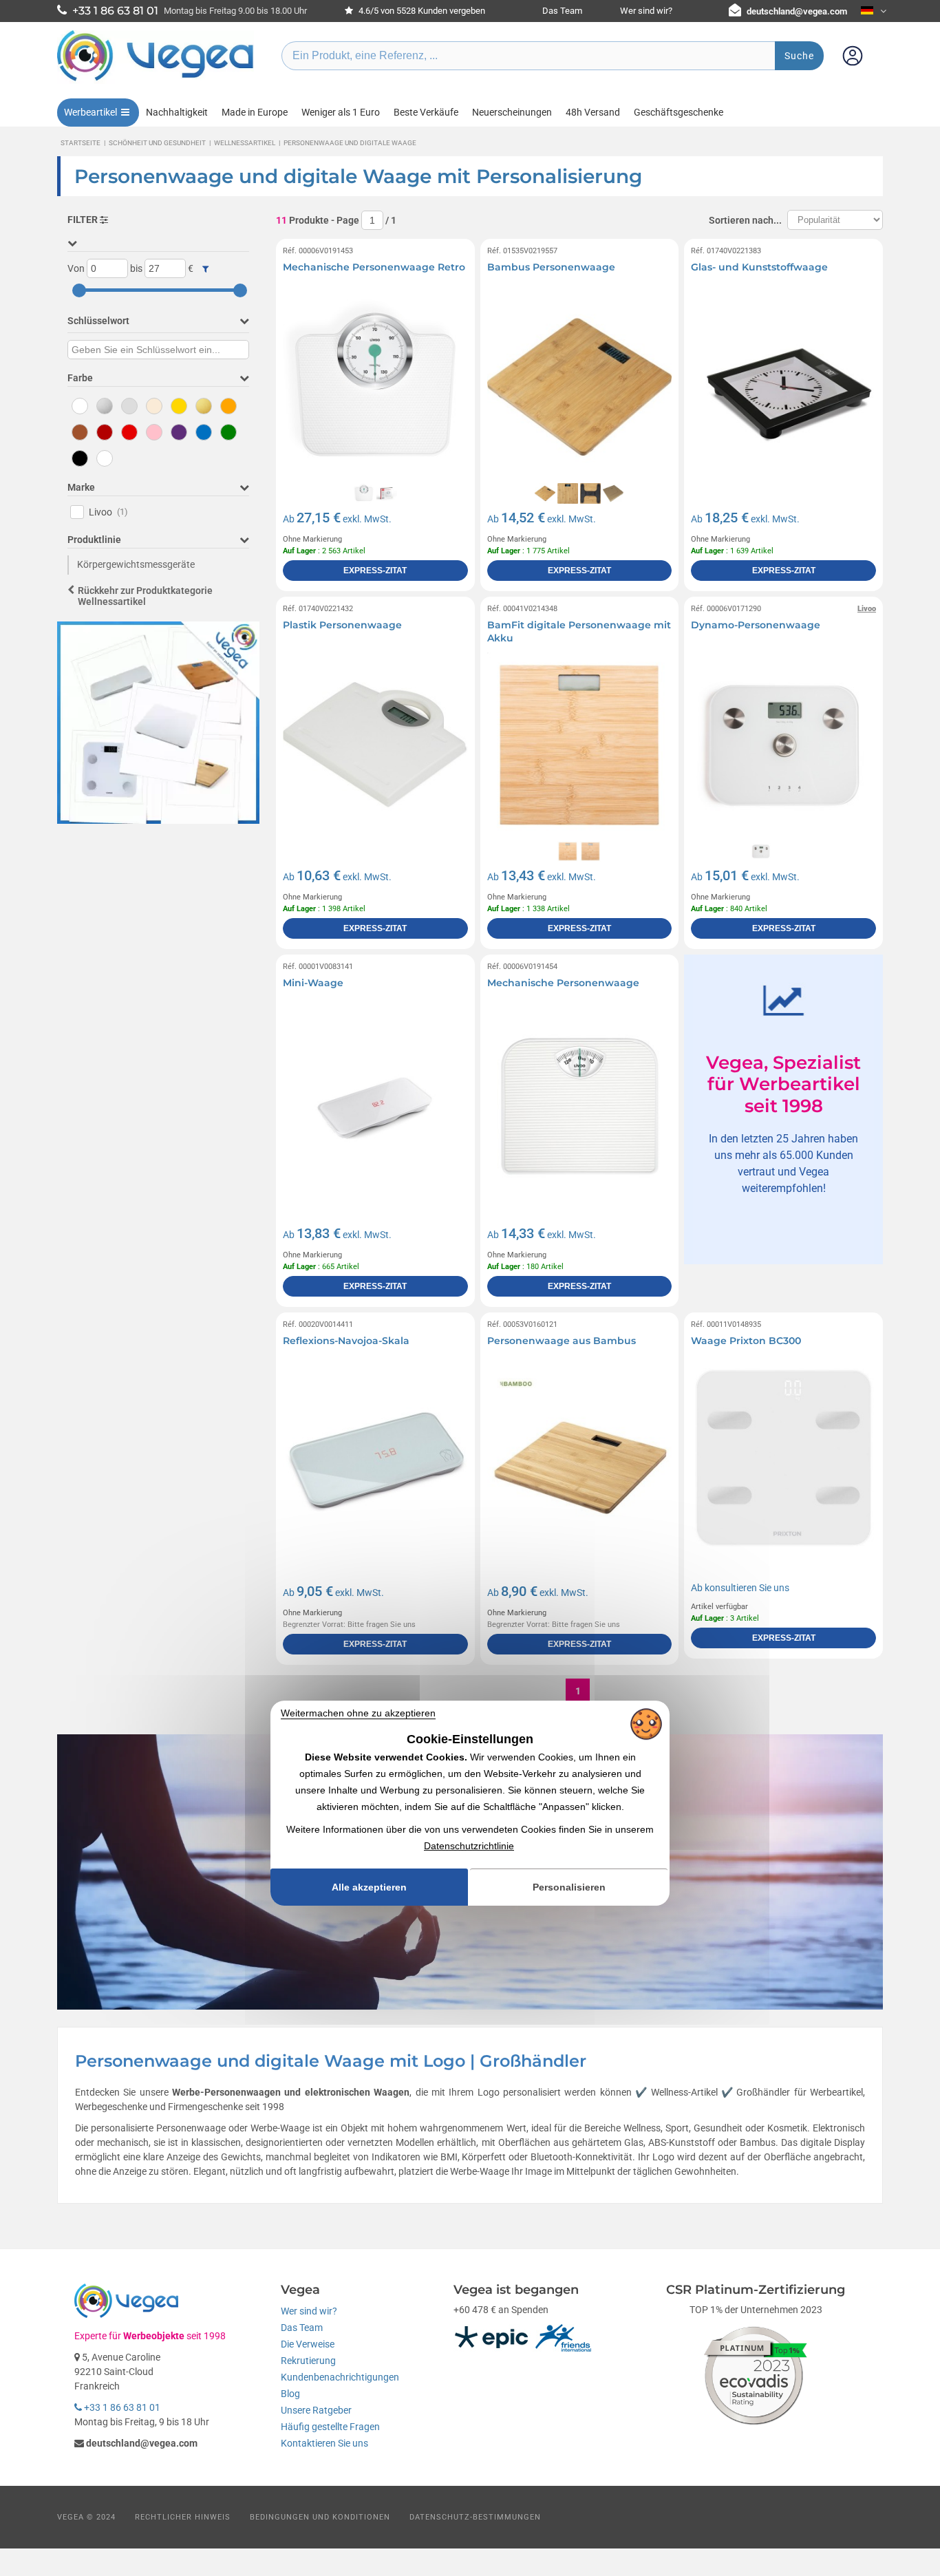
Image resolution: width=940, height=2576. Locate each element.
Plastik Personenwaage (342, 625)
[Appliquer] (205, 269)
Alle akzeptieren (369, 1887)
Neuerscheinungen (512, 112)
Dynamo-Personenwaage (756, 625)
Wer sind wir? (646, 11)
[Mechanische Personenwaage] (580, 1103)
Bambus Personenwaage (551, 267)
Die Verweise (308, 2344)
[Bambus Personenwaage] (580, 387)
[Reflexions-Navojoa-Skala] (375, 1461)
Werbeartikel (90, 112)
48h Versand (593, 112)
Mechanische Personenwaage (563, 983)
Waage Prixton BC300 (746, 1341)
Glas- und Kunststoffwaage (759, 267)
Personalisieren (569, 1887)
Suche (799, 56)
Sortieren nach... (745, 220)
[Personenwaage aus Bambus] (580, 1461)
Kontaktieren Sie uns (324, 2443)
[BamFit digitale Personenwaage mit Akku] (580, 745)
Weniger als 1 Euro (341, 112)
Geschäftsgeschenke (679, 112)
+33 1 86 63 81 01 (121, 2407)
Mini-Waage (313, 983)
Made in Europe (255, 112)
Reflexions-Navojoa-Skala (346, 1341)
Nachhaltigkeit (177, 112)
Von (76, 268)
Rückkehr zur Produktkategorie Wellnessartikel (145, 596)
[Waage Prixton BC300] (783, 1461)
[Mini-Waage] (375, 1103)
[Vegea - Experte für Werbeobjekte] (156, 81)
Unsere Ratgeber (316, 2410)
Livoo (108, 512)
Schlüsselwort (98, 321)
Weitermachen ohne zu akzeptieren (358, 1713)
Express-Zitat (375, 571)
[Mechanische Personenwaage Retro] (375, 387)
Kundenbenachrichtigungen (340, 2377)
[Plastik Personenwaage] (375, 745)
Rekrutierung (308, 2361)
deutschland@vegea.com (797, 11)
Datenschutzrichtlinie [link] (469, 1846)
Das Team (562, 11)
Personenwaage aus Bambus (562, 1341)
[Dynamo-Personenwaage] (783, 745)
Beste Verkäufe (426, 112)
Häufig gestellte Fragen (330, 2427)
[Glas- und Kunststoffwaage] (783, 387)
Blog (290, 2394)
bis (136, 268)
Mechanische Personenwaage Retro (374, 267)
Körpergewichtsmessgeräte (136, 564)
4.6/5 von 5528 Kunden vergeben (421, 11)
